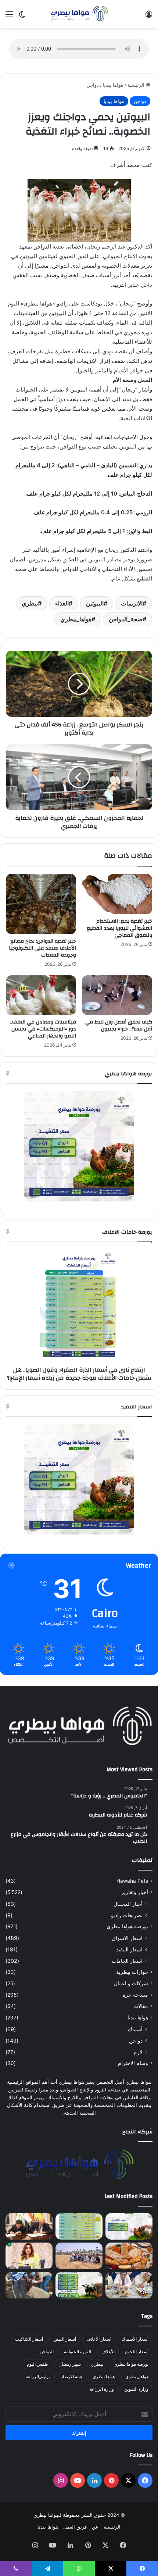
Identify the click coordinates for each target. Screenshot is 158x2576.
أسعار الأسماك (135, 2339)
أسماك (135, 2029)
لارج (138, 2052)
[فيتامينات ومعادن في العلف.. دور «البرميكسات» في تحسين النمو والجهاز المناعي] (41, 995)
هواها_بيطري (76, 619)
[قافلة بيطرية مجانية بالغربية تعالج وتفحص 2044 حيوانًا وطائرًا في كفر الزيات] (129, 2285)
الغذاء (62, 603)
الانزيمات (132, 603)
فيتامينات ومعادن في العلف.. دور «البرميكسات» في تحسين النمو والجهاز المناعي (43, 1029)
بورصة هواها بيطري (127, 1926)
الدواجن (47, 2352)
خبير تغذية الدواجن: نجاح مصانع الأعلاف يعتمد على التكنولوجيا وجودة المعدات (42, 948)
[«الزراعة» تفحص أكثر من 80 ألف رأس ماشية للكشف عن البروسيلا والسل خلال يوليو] (29, 2285)
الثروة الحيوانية (78, 2352)
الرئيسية (137, 85)
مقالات (141, 2006)
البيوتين (95, 603)
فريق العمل (75, 2527)
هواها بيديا (113, 85)
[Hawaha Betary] (79, 14)
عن (95, 2527)
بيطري (30, 603)
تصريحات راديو (127, 1915)
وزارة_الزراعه (38, 2377)
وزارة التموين (136, 2389)
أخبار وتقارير (135, 1892)
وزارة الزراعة (102, 2389)
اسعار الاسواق (127, 1938)
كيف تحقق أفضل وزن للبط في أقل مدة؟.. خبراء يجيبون (119, 1026)
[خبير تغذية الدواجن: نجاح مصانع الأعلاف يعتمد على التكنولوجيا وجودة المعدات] (41, 904)
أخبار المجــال (128, 1904)
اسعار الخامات (127, 1961)
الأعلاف (108, 2352)
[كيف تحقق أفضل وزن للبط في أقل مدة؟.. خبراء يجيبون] (117, 995)
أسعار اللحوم (137, 2352)
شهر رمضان (70, 2364)
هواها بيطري (104, 2377)
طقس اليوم (37, 2364)
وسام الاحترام (133, 2063)
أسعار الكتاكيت (29, 2339)
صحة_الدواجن (126, 619)
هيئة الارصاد (72, 2377)
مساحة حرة (135, 1995)
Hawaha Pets (132, 1881)
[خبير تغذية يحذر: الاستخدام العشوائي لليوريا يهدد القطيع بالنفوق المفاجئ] (117, 894)
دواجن (93, 85)
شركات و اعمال (131, 1983)
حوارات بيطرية (132, 1972)
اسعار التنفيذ (129, 1949)
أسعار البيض (65, 2339)
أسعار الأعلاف (99, 2339)
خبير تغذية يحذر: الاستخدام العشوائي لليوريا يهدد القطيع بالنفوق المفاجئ (119, 928)
